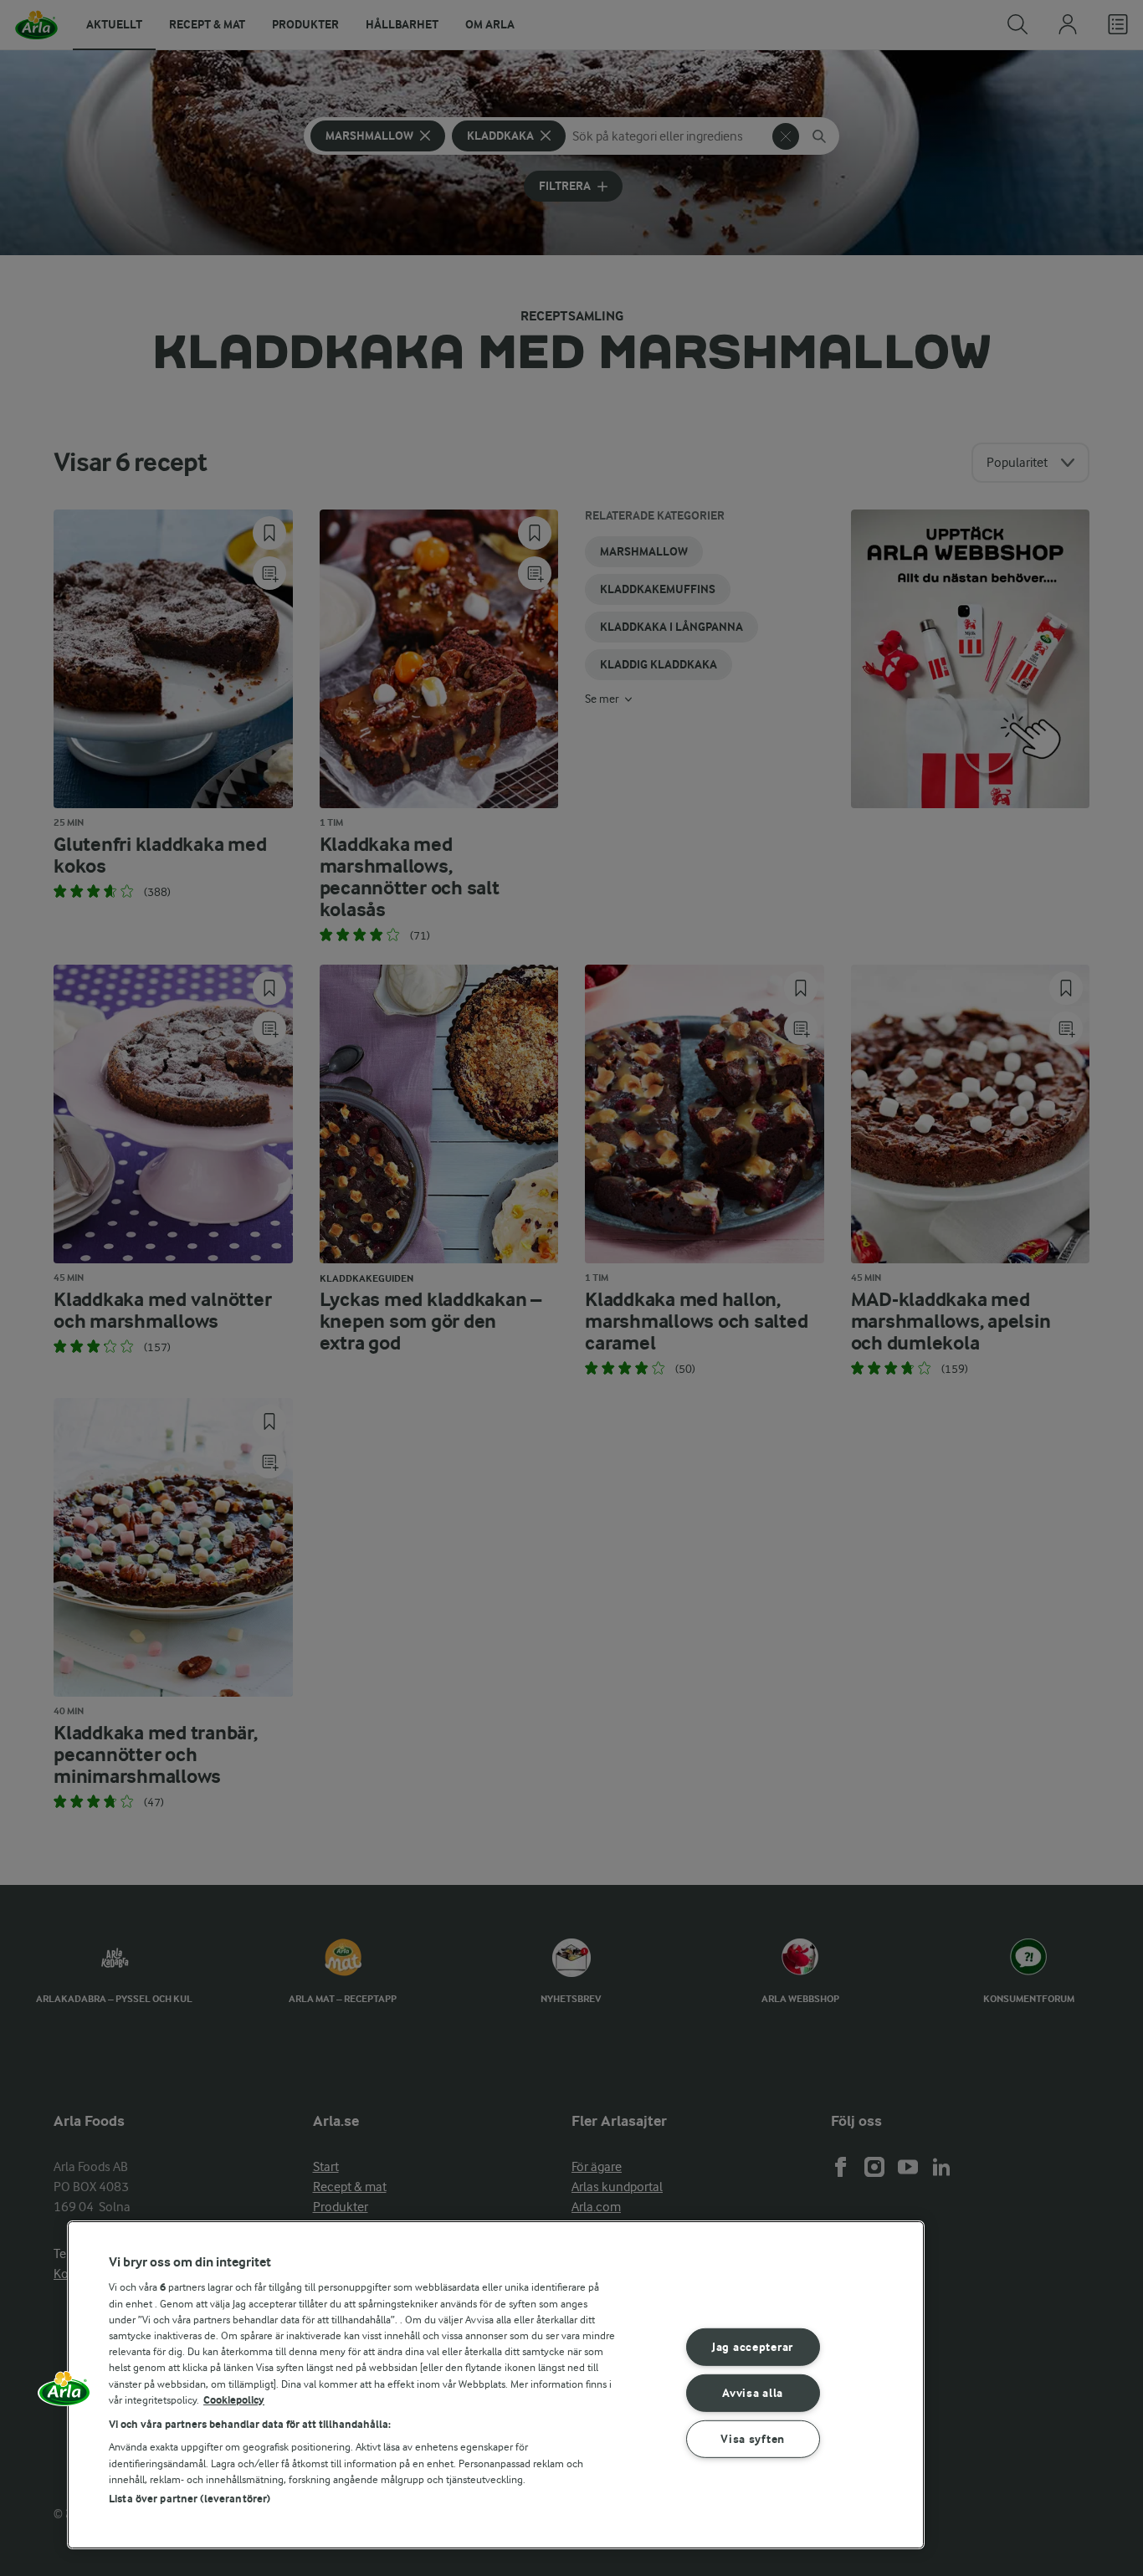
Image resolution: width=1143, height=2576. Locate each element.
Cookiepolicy (234, 2400)
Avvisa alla (753, 2393)
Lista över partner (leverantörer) (190, 2499)
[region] (496, 2385)
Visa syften (753, 2438)
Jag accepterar (753, 2347)
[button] (64, 2394)
